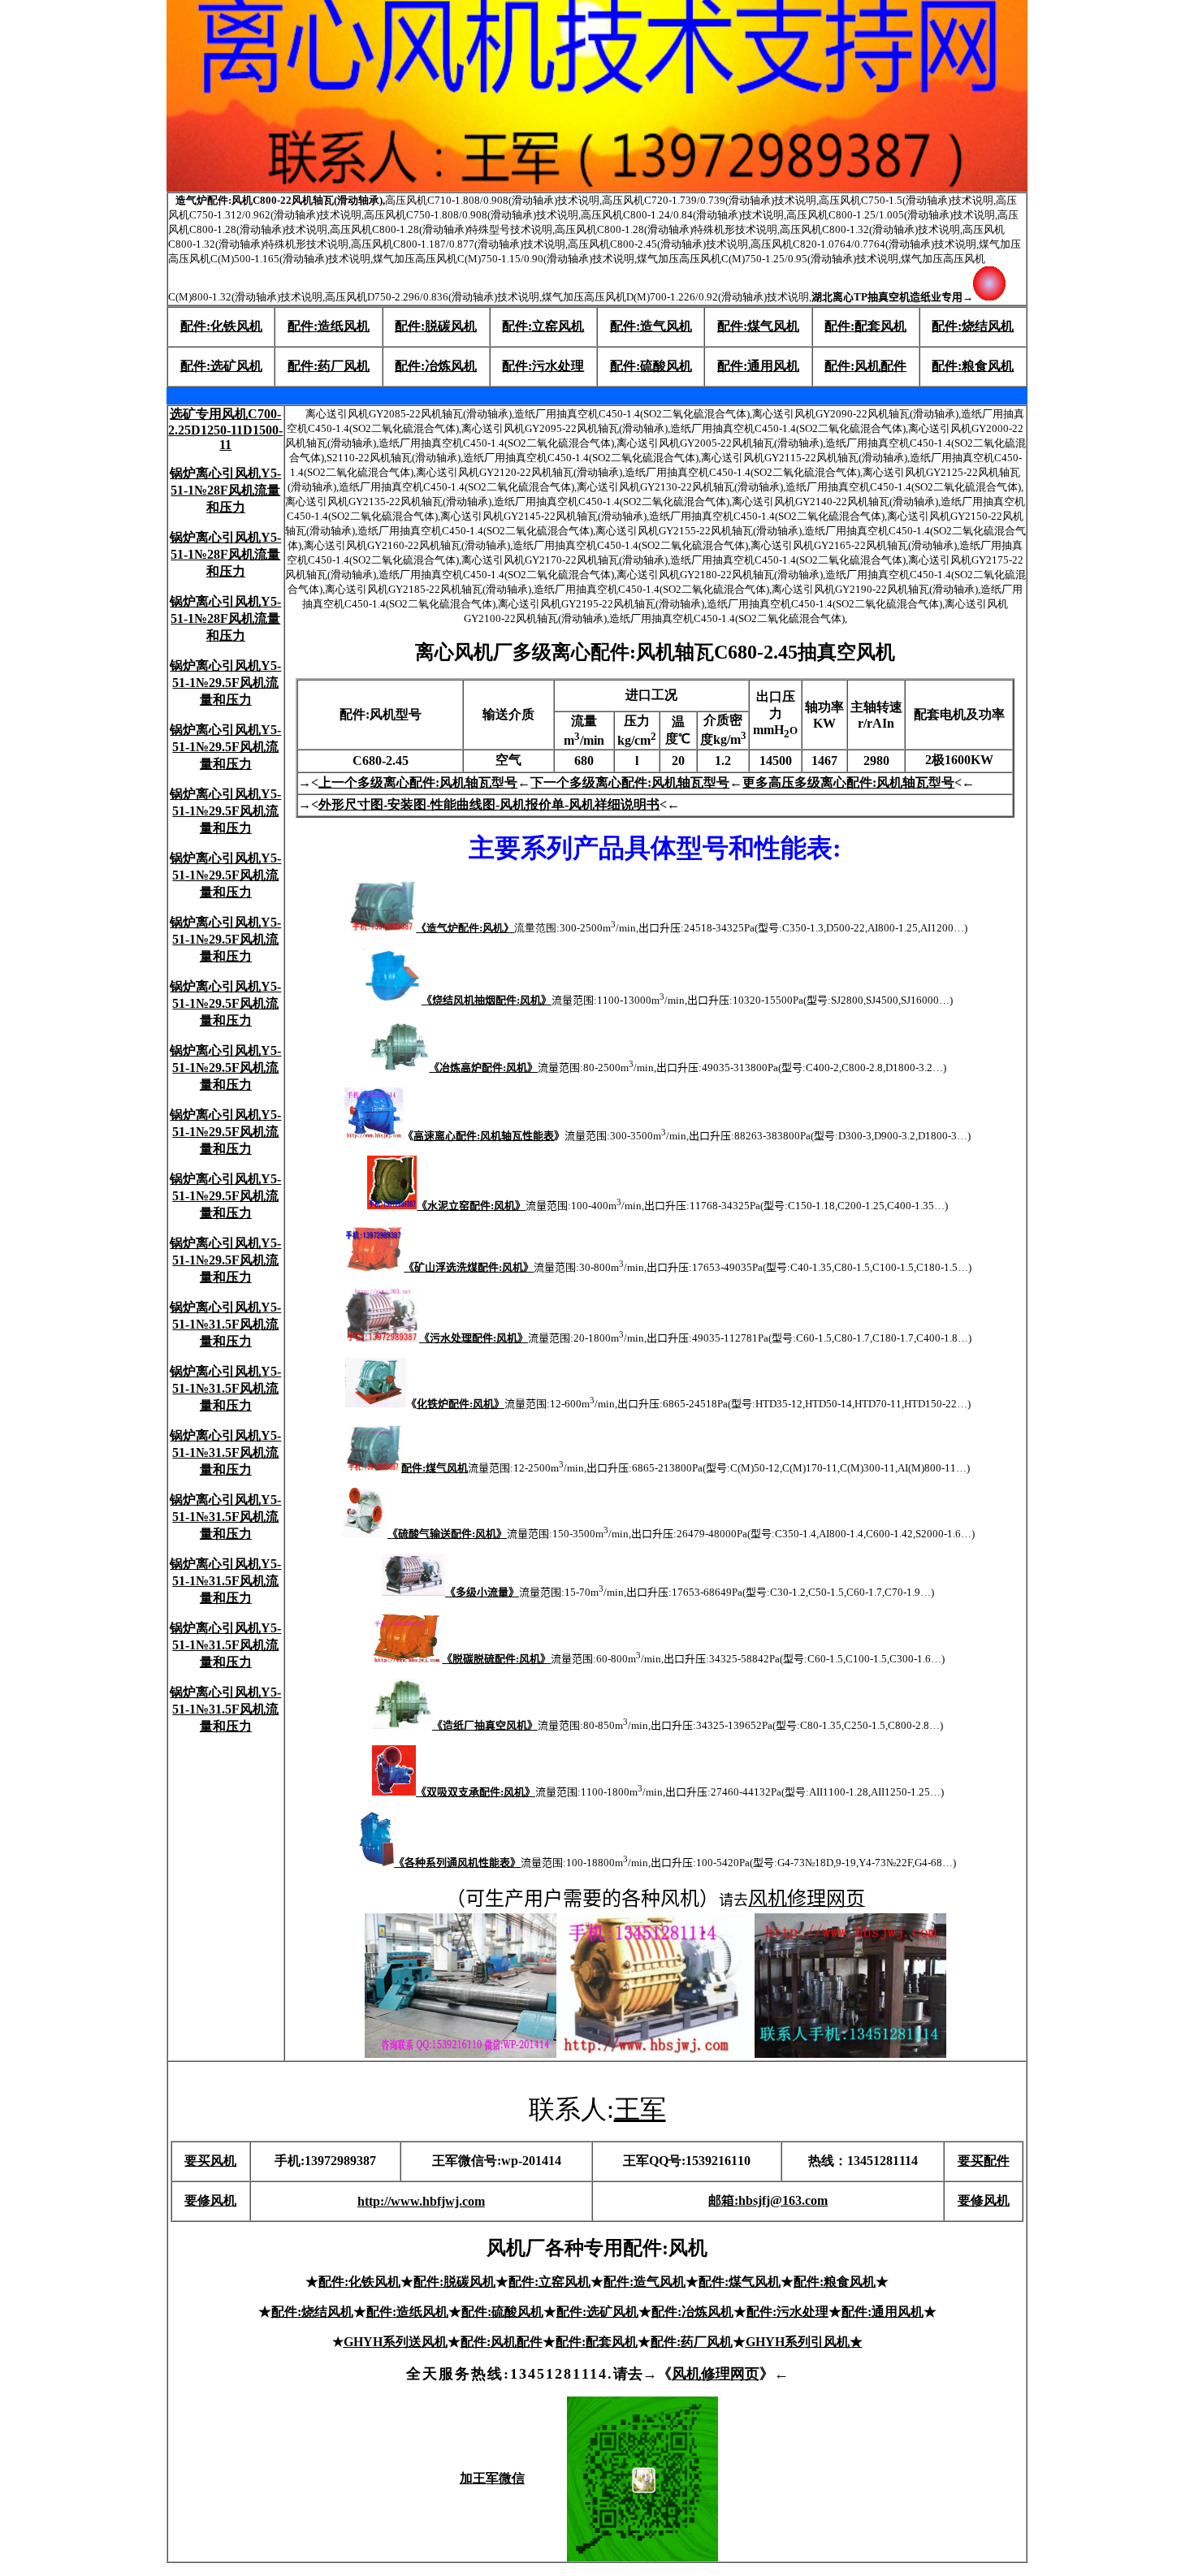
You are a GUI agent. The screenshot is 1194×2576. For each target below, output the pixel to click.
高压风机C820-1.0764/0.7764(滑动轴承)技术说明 (863, 244)
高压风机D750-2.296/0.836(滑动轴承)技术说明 (432, 297)
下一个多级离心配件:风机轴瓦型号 (630, 782)
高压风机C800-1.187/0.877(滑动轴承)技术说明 (458, 244)
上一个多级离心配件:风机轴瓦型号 (418, 782)
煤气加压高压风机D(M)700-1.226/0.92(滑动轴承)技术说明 (675, 297)
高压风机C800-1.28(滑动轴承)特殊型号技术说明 (441, 229)
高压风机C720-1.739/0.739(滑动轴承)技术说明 (709, 200)
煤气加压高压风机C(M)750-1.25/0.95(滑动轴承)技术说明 (768, 259)
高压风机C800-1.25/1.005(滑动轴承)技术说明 (891, 215)
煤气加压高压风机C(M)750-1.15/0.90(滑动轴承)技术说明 (504, 259)
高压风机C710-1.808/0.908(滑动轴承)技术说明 (492, 200)
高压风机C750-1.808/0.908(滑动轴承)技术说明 (471, 215)
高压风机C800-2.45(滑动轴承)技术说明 (658, 244)
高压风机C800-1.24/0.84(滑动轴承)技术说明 (682, 215)
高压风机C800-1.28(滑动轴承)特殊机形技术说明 (666, 229)
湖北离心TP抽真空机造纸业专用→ (892, 297)
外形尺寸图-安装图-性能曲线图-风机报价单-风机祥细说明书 (489, 804)
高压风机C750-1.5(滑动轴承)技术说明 (906, 200)
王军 (640, 2109)
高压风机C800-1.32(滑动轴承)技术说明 (870, 229)
